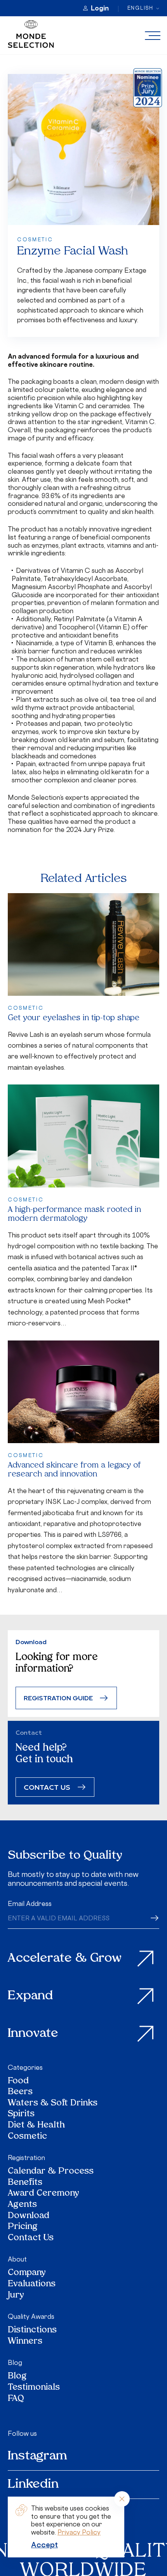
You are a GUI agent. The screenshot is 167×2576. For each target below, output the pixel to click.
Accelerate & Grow (65, 1959)
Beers (20, 2092)
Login (100, 8)
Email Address (30, 1904)
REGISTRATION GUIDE (58, 1698)
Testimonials (34, 2388)
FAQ (16, 2399)
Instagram (37, 2456)
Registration (26, 2158)
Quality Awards (31, 2317)
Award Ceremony (43, 2194)
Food (18, 2082)
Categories (25, 2067)
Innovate (33, 2034)
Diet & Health (36, 2126)
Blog (15, 2363)
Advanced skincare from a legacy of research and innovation (74, 1470)
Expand (30, 1996)
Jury (16, 2296)
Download (29, 2216)
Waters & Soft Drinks (53, 2104)
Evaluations (32, 2285)
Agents (22, 2205)
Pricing (23, 2227)
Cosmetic (27, 2137)
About (17, 2259)
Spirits (21, 2115)
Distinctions (32, 2331)
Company (27, 2273)
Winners (25, 2342)
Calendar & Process (51, 2172)
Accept (44, 2545)
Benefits (25, 2183)
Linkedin (33, 2485)
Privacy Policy (79, 2532)
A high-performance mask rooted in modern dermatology (74, 1214)
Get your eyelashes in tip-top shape (74, 1018)
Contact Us (31, 2238)
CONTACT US (47, 1787)
